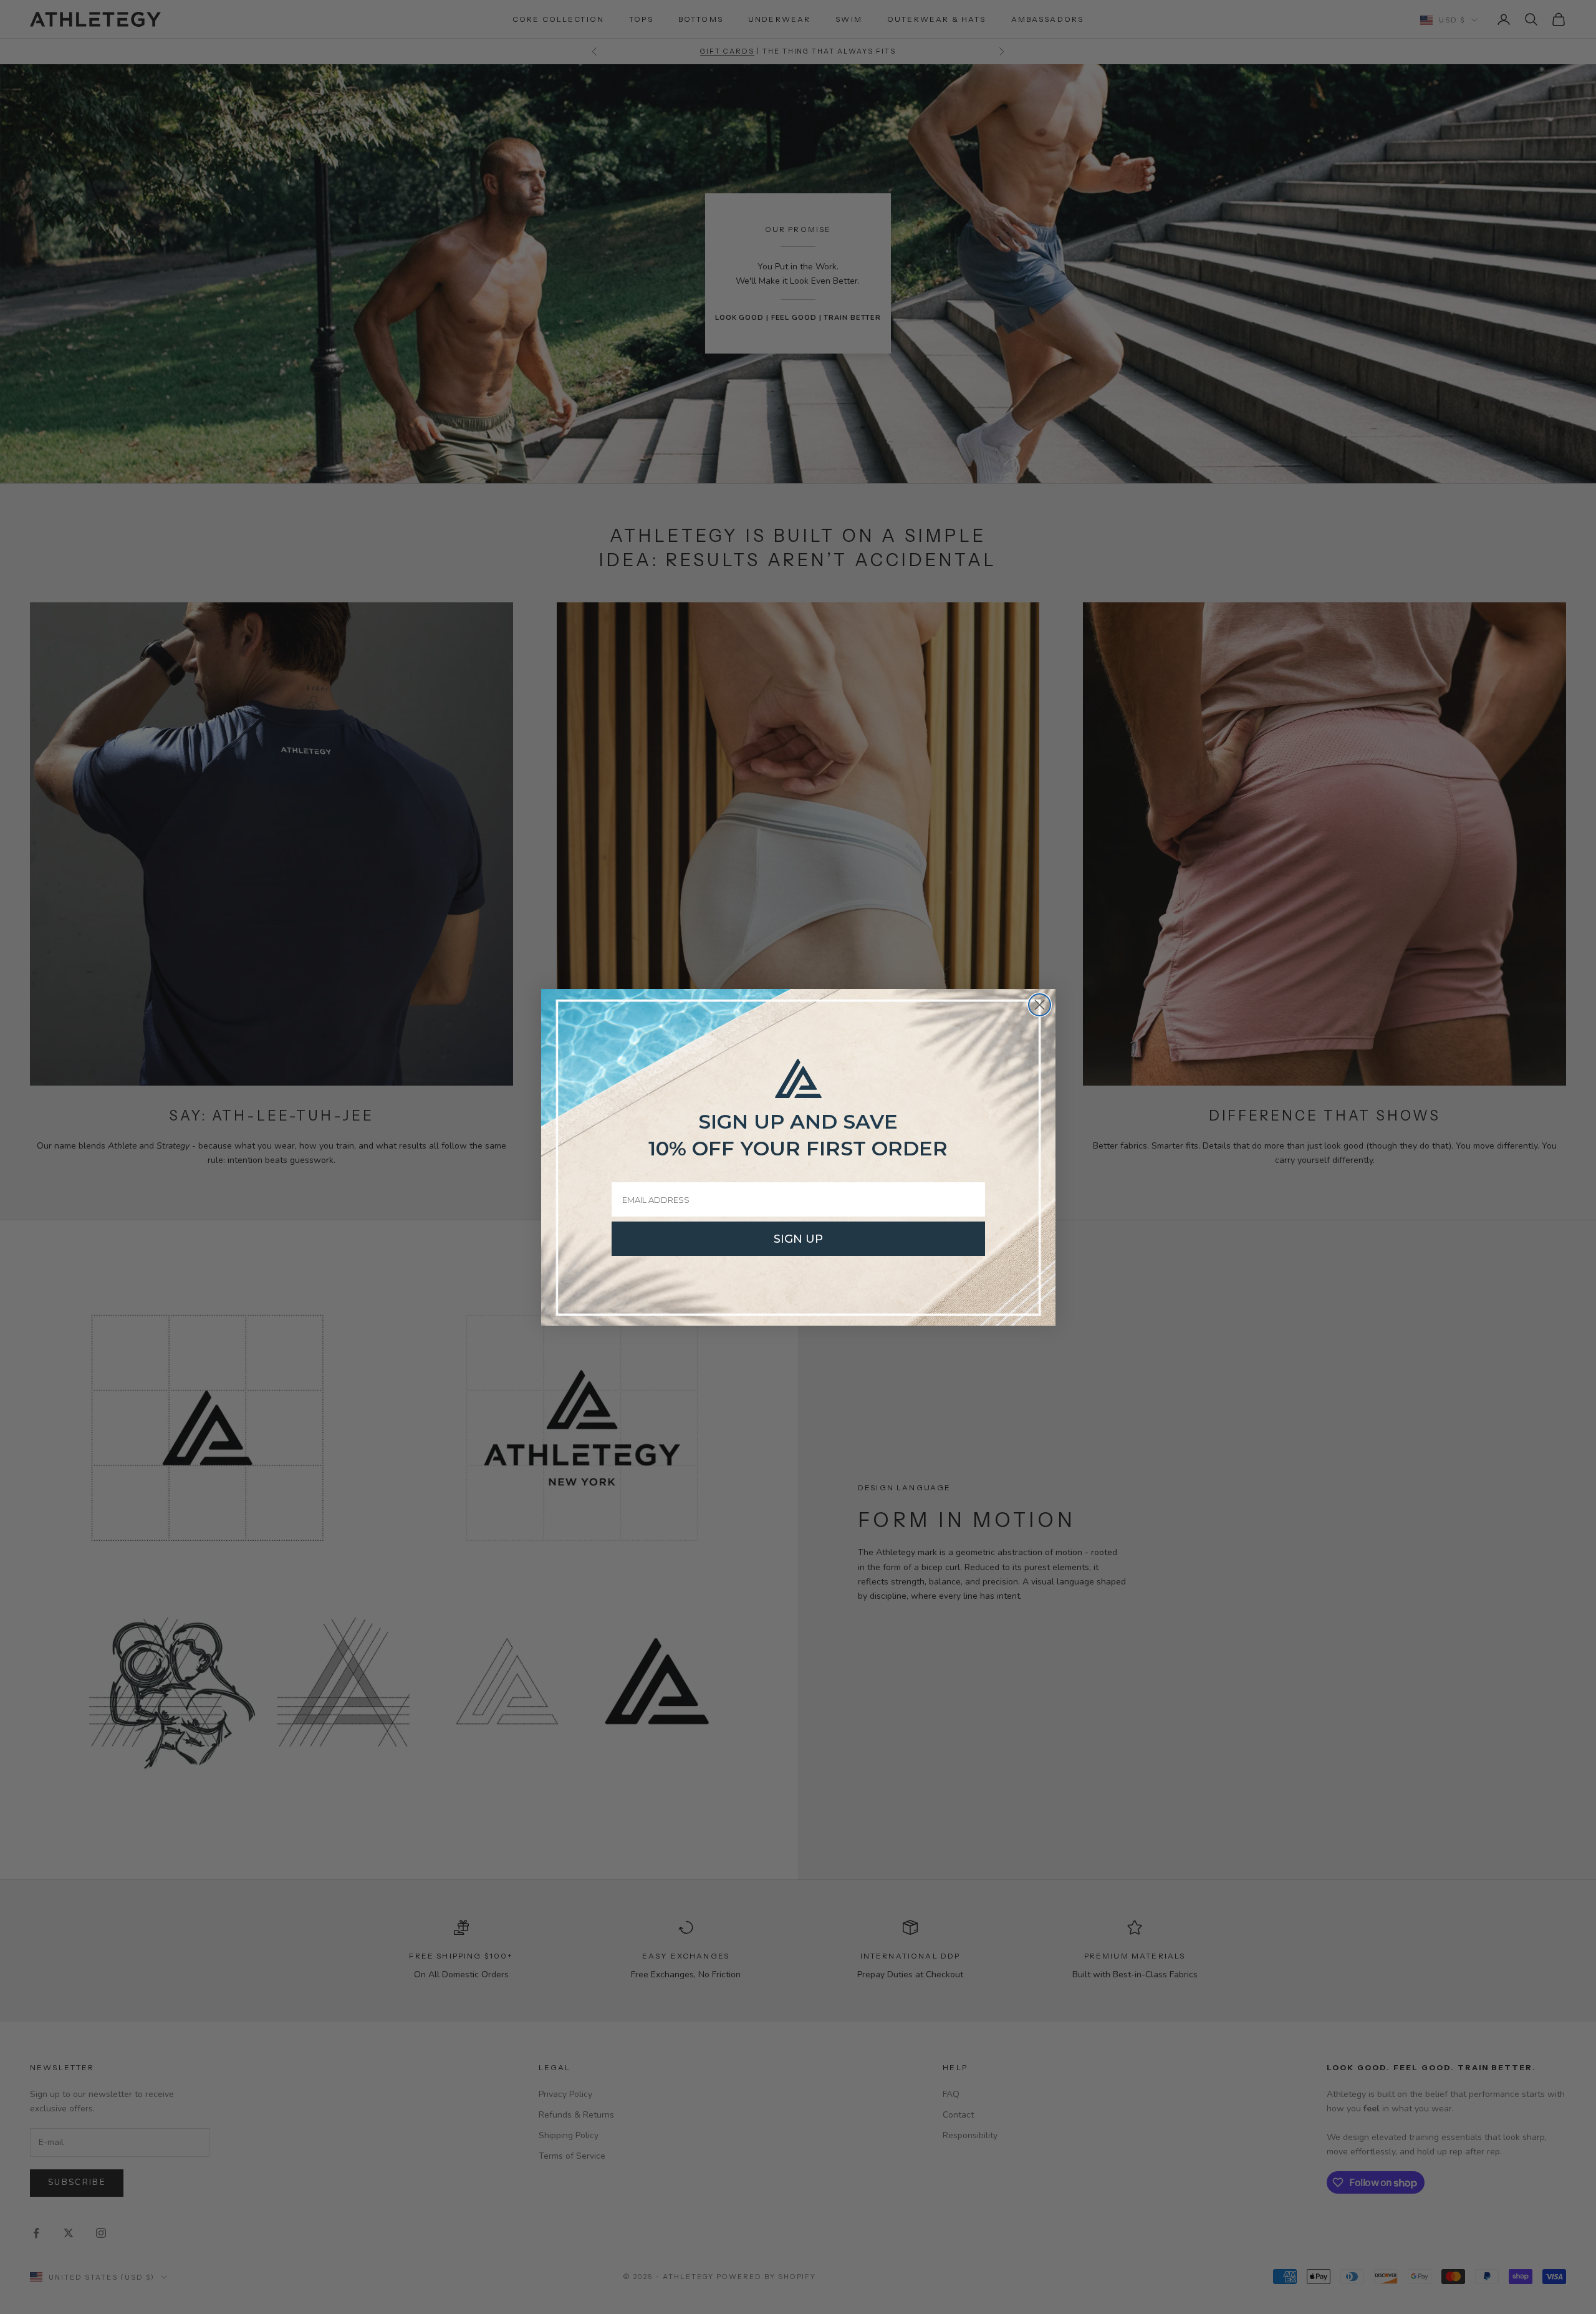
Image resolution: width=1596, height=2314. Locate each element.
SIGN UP (798, 1239)
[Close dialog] (1040, 1005)
